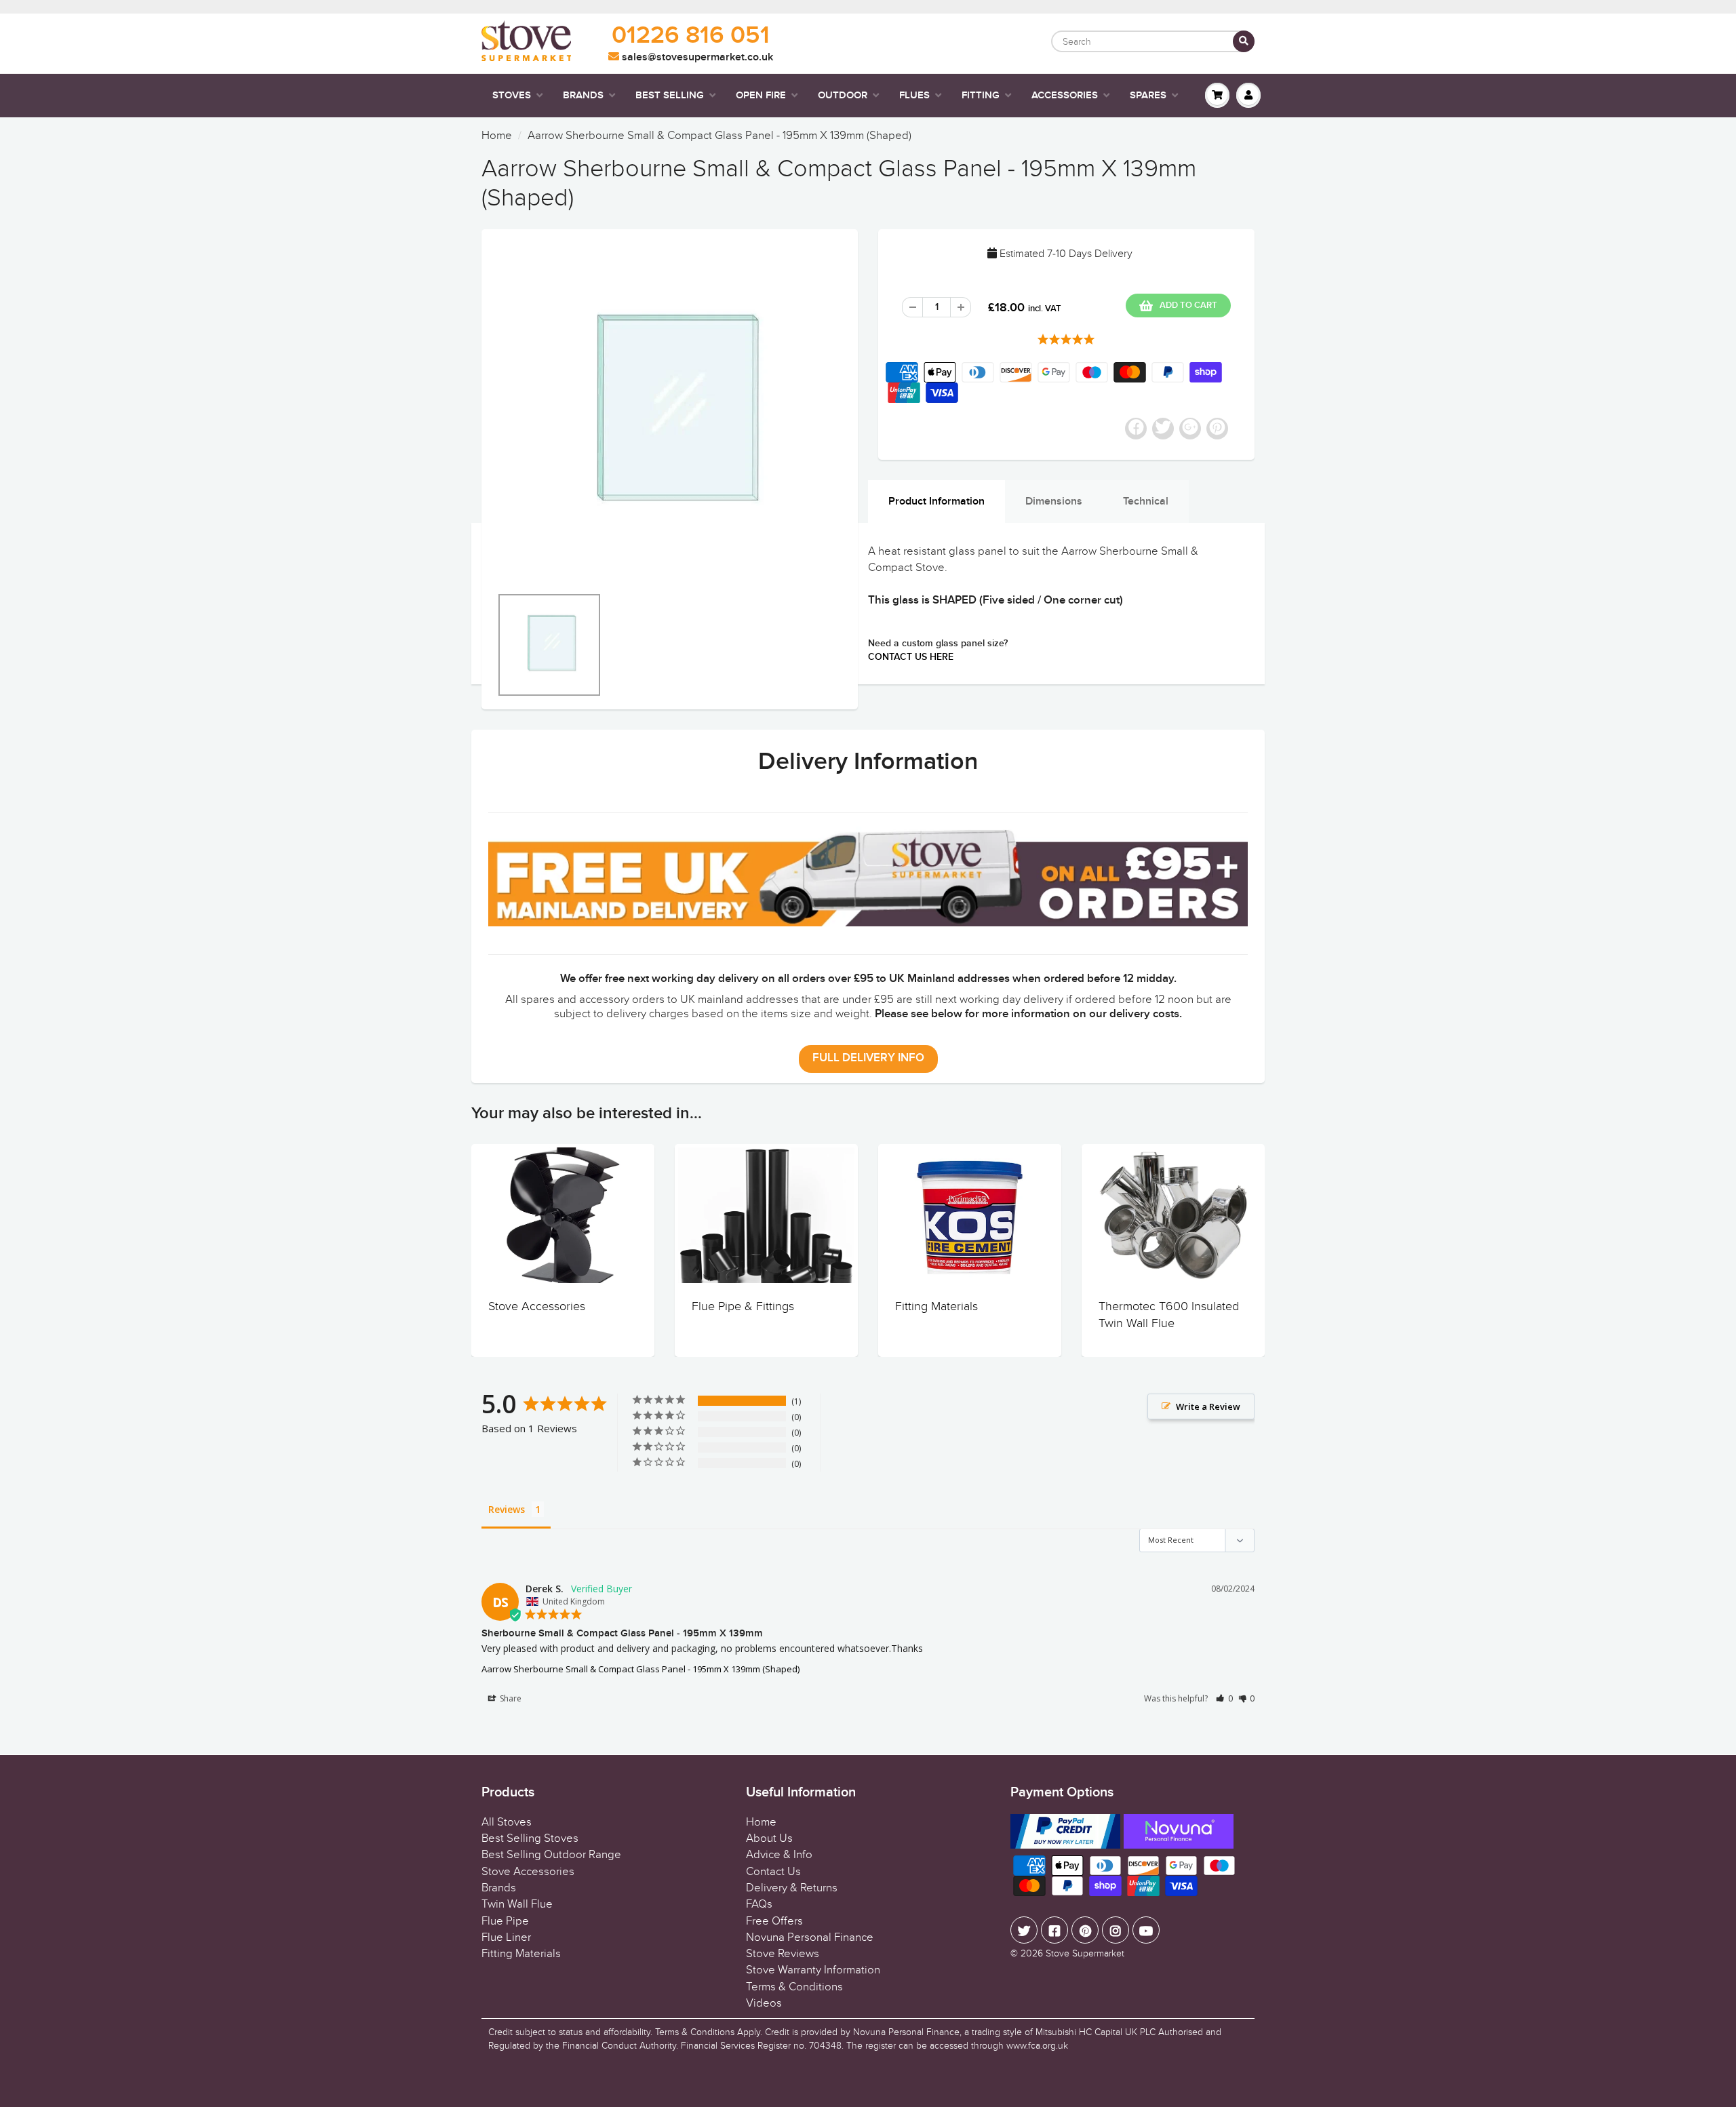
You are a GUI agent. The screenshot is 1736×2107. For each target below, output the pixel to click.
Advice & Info (779, 1855)
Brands (583, 95)
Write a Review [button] (1208, 1406)
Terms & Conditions (794, 1987)
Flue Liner (506, 1937)
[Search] (1244, 41)
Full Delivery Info (868, 1058)
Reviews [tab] (507, 1509)
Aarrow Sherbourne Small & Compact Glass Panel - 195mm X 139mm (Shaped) (640, 1669)
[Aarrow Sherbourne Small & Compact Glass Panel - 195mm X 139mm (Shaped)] (670, 414)
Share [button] (510, 1698)
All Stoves (507, 1822)
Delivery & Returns (792, 1888)
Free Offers (774, 1921)
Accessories (1065, 95)
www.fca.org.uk (1037, 2046)
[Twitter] (1024, 1930)
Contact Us (773, 1872)
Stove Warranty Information (813, 1970)
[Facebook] (1054, 1930)
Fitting (981, 95)
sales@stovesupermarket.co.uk (696, 57)
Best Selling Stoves (530, 1838)
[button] (1224, 1698)
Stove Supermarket (1085, 1953)
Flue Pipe (505, 1921)
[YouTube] (1146, 1930)
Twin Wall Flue (517, 1904)
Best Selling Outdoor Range (551, 1855)
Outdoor (843, 95)
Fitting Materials (936, 1306)
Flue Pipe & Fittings (743, 1306)
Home (497, 136)
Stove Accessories (537, 1306)
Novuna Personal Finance (810, 1937)
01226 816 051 (691, 36)
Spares (1148, 95)
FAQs (759, 1904)
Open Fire (761, 95)
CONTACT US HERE (911, 657)
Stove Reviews (783, 1954)
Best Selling (670, 95)
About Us (769, 1838)
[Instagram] (1116, 1930)
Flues (914, 95)
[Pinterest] (1085, 1930)
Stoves (512, 95)
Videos (764, 2003)
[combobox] (1153, 41)
